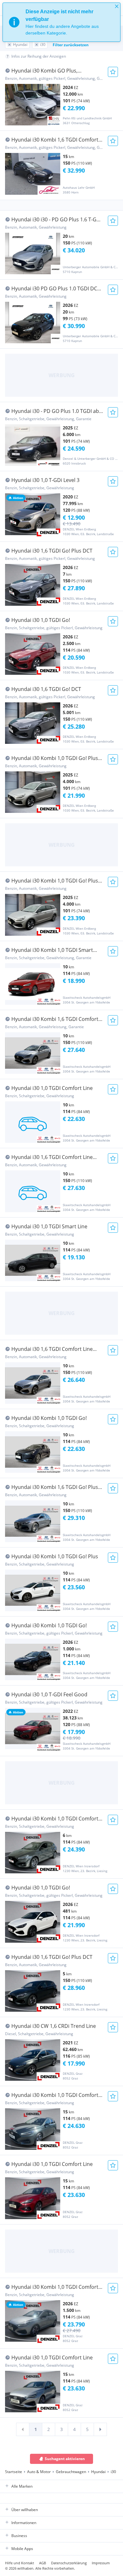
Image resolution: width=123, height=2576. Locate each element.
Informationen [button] (24, 2523)
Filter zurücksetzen (71, 45)
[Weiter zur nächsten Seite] (100, 2429)
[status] (61, 22)
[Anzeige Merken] (113, 72)
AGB (43, 2563)
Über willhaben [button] (25, 2510)
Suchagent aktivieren (65, 2459)
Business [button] (19, 2536)
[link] (23, 2429)
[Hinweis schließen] (117, 6)
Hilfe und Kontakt (20, 2563)
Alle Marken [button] (22, 2486)
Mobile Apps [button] (22, 2549)
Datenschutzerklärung (69, 2563)
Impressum (101, 2563)
